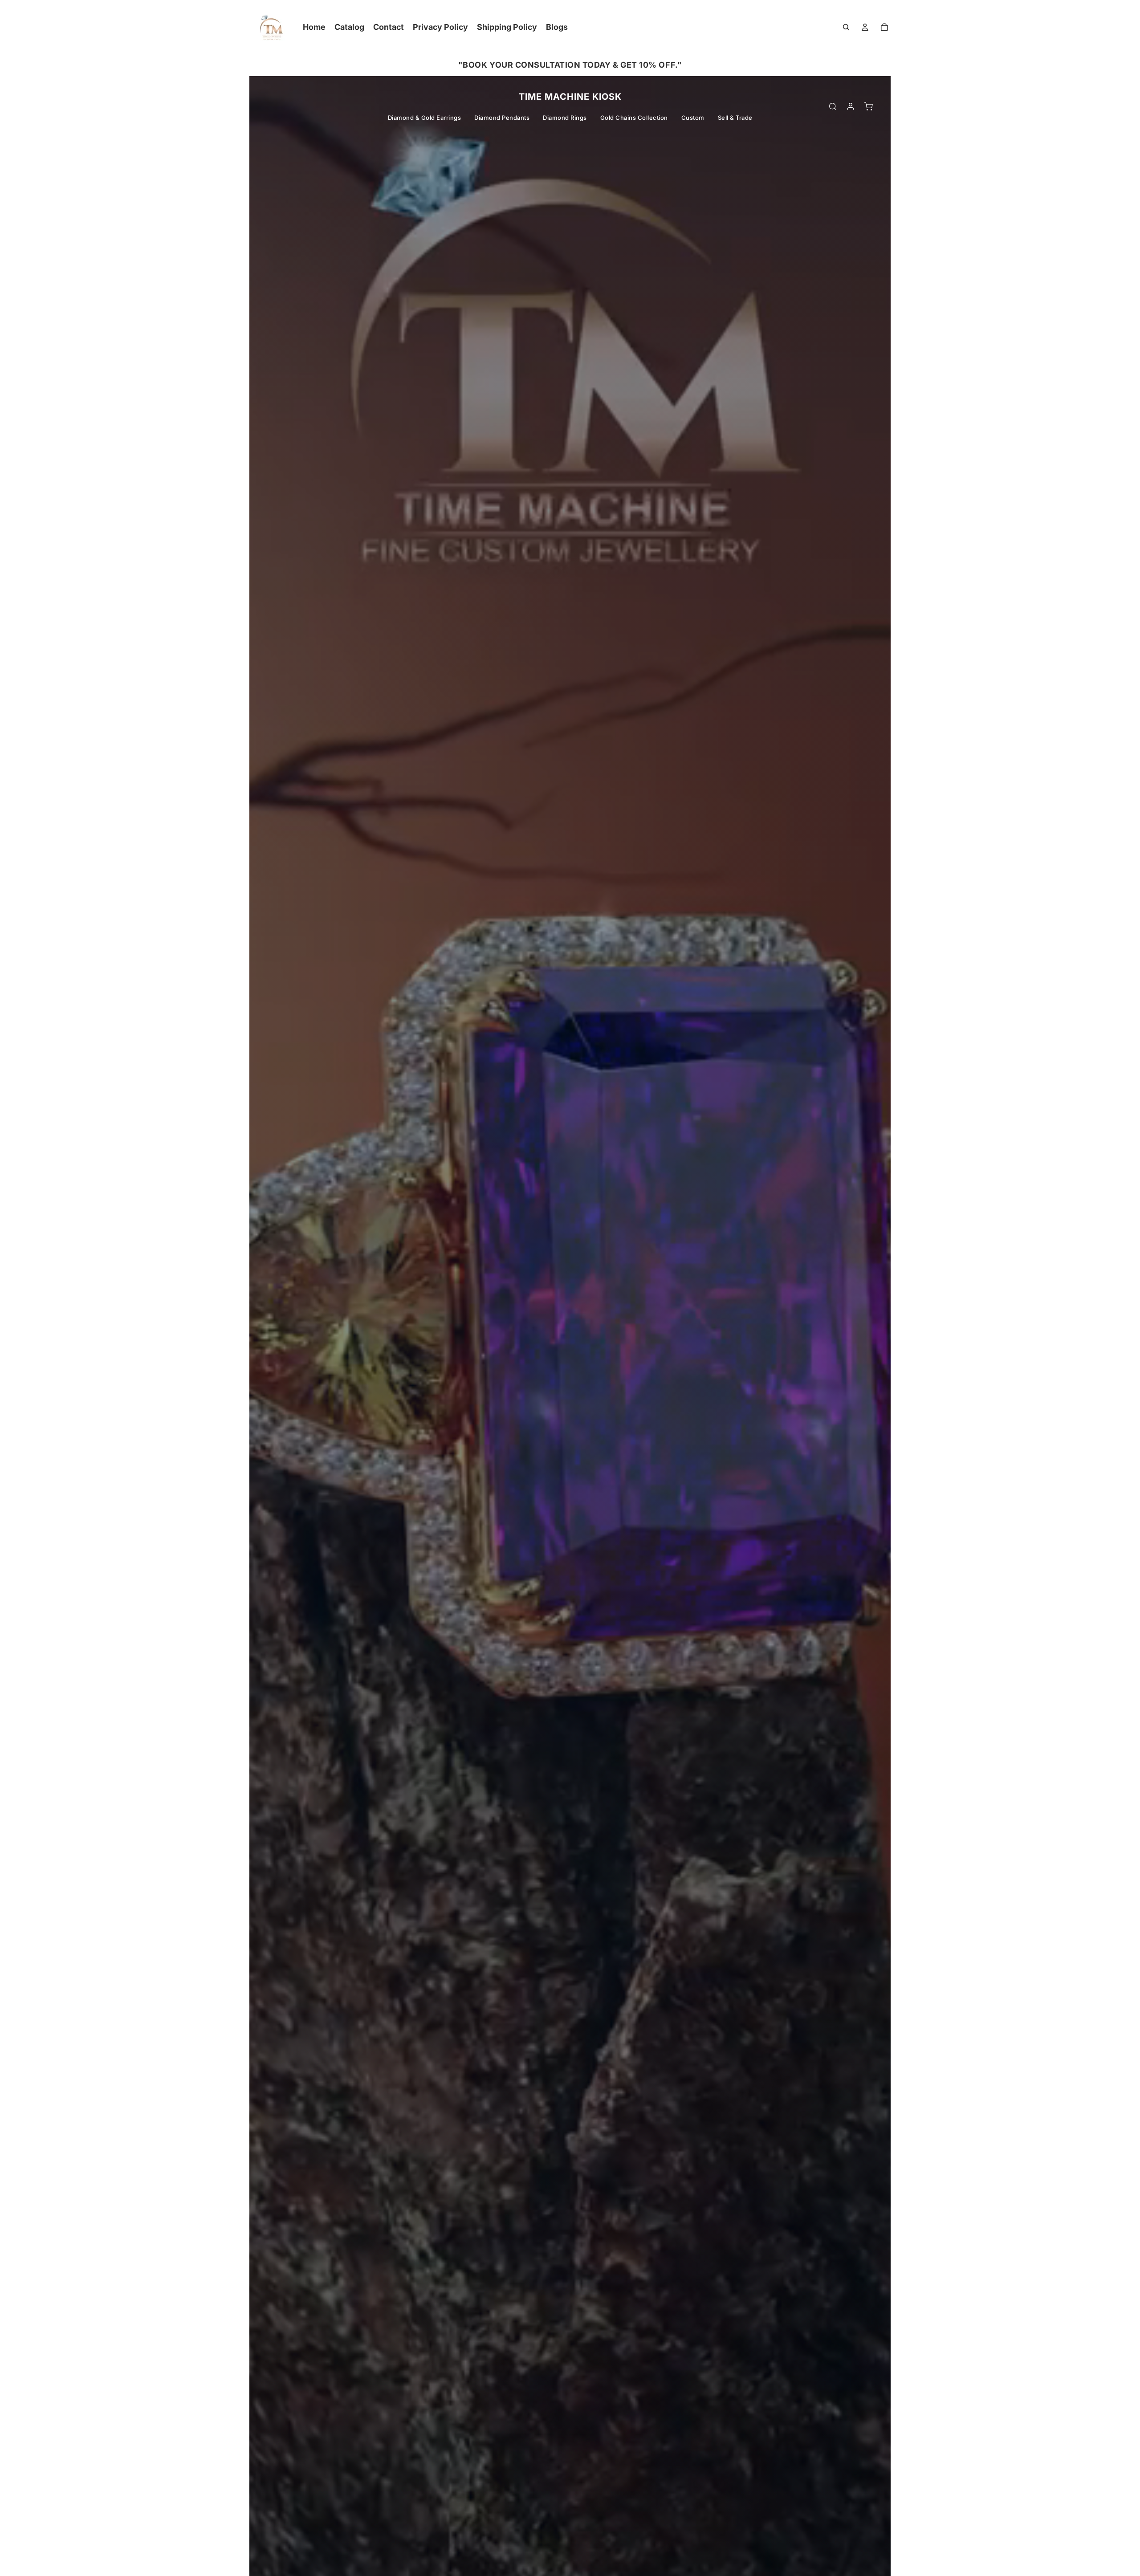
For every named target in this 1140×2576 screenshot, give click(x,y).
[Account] (851, 106)
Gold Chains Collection (634, 118)
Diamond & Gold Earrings (425, 118)
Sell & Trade (735, 118)
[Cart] (884, 27)
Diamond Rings (565, 118)
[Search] (846, 27)
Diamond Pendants (502, 118)
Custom (693, 118)
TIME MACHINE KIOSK (570, 97)
